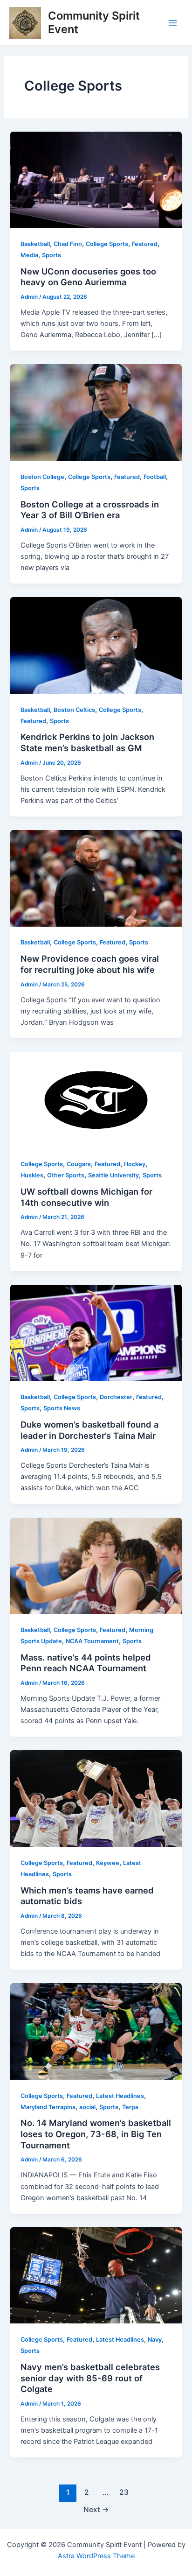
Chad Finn (68, 244)
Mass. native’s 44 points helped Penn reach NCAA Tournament (86, 1663)
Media (29, 255)
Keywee (108, 1863)
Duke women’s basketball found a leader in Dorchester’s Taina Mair (89, 1430)
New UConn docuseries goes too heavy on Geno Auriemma (88, 277)
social (87, 2107)
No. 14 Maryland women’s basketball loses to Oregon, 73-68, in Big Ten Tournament (96, 2134)
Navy (155, 2340)
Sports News (62, 1408)
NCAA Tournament (92, 1641)
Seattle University (113, 1175)
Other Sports (66, 1175)
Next (96, 2509)
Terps (130, 2107)
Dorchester (116, 1397)
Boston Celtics (74, 710)
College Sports (107, 244)
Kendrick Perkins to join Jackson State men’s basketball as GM (87, 742)
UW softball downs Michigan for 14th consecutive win (86, 1197)
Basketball (35, 244)
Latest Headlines (120, 2096)
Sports (51, 255)
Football (155, 477)
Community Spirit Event (94, 22)
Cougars (79, 1164)
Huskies (32, 1175)
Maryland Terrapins (48, 2107)
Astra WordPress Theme (96, 2556)
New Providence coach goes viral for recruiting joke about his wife (90, 964)
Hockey (135, 1164)
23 (124, 2492)
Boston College (42, 477)
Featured (145, 244)
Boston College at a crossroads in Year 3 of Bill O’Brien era (90, 510)
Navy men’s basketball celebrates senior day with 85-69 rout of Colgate (90, 2378)
